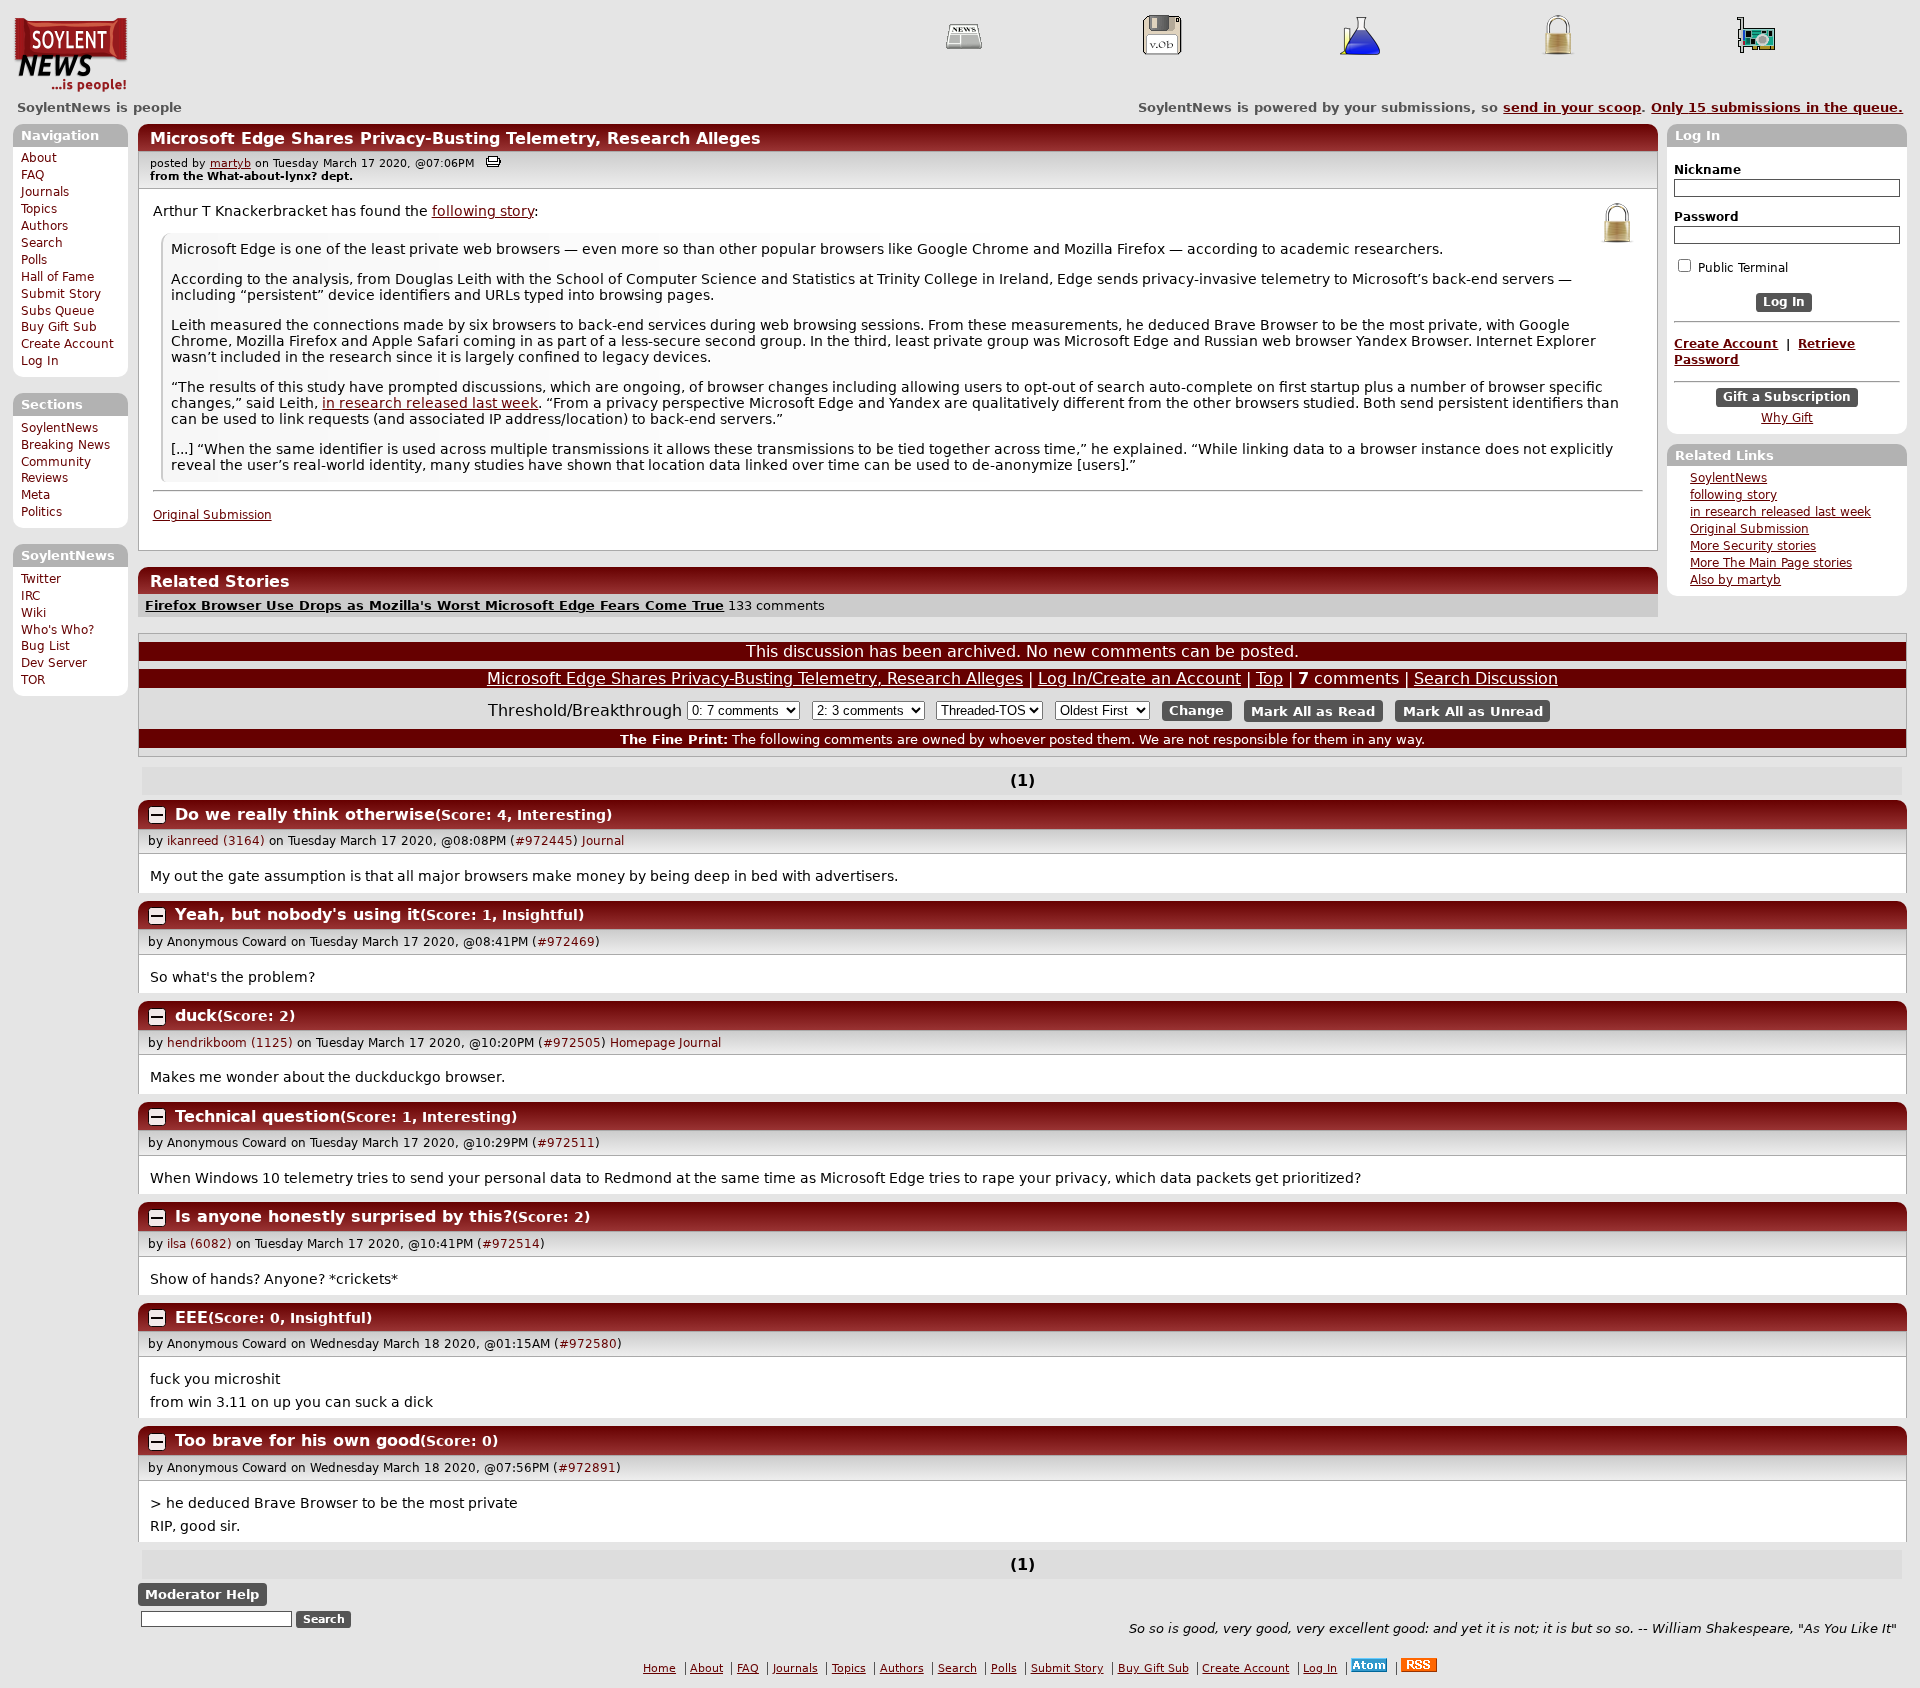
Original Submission (1749, 529)
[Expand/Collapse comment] (157, 815)
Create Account (67, 344)
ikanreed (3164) (216, 841)
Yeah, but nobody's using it (297, 914)
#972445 (544, 841)
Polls (34, 260)
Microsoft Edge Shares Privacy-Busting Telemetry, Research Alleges (455, 138)
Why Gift (1787, 418)
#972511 (566, 1143)
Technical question (257, 1116)
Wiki (33, 613)
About (39, 158)
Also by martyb (1735, 580)
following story (1733, 495)
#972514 (511, 1244)
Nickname (1707, 170)
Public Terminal (1741, 268)
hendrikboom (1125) (230, 1043)
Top (1269, 678)
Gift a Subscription (1787, 397)
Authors (44, 226)
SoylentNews (70, 55)
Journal (603, 841)
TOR (33, 680)
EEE (191, 1317)
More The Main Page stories (1771, 563)
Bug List (45, 646)
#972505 (572, 1043)
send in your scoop (1572, 107)
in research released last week (1780, 512)
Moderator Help (202, 1594)
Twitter (41, 579)
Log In (40, 361)
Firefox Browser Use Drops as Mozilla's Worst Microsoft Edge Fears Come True (434, 605)
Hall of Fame (57, 277)
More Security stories (1753, 546)
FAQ (32, 175)
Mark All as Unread (1473, 710)
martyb (230, 163)
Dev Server (54, 663)
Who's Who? (57, 630)
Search (42, 243)
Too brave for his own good (297, 1440)
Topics (39, 209)
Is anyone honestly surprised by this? (343, 1216)
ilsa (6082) (199, 1244)
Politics (41, 512)
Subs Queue (57, 311)
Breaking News (65, 445)
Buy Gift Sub (59, 327)
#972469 (566, 942)
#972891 (587, 1468)
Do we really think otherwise (305, 814)
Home (659, 1668)
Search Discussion (1486, 678)
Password (1706, 217)
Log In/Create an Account (1139, 678)
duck (196, 1015)
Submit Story (61, 294)
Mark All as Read (1313, 710)
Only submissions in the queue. (1777, 107)
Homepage (642, 1043)
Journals (45, 192)
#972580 (588, 1344)
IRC (30, 596)
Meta (35, 495)
